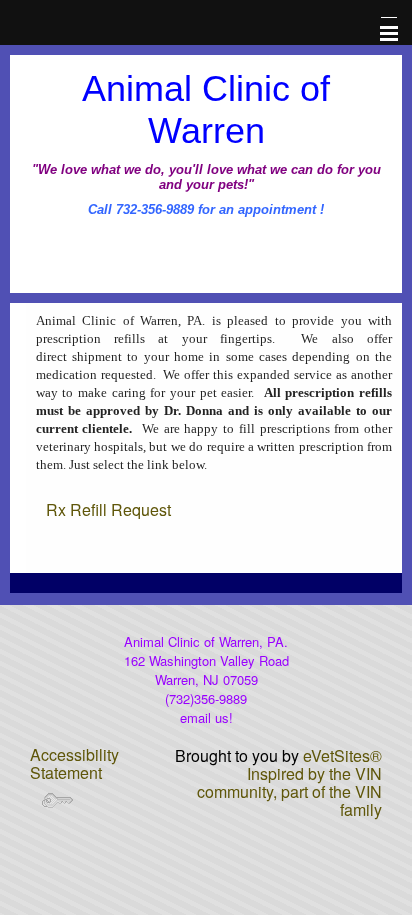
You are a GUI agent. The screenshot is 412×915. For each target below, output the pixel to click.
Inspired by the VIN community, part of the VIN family (289, 791)
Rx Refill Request (108, 509)
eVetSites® (342, 755)
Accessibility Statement (74, 763)
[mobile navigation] (380, 34)
